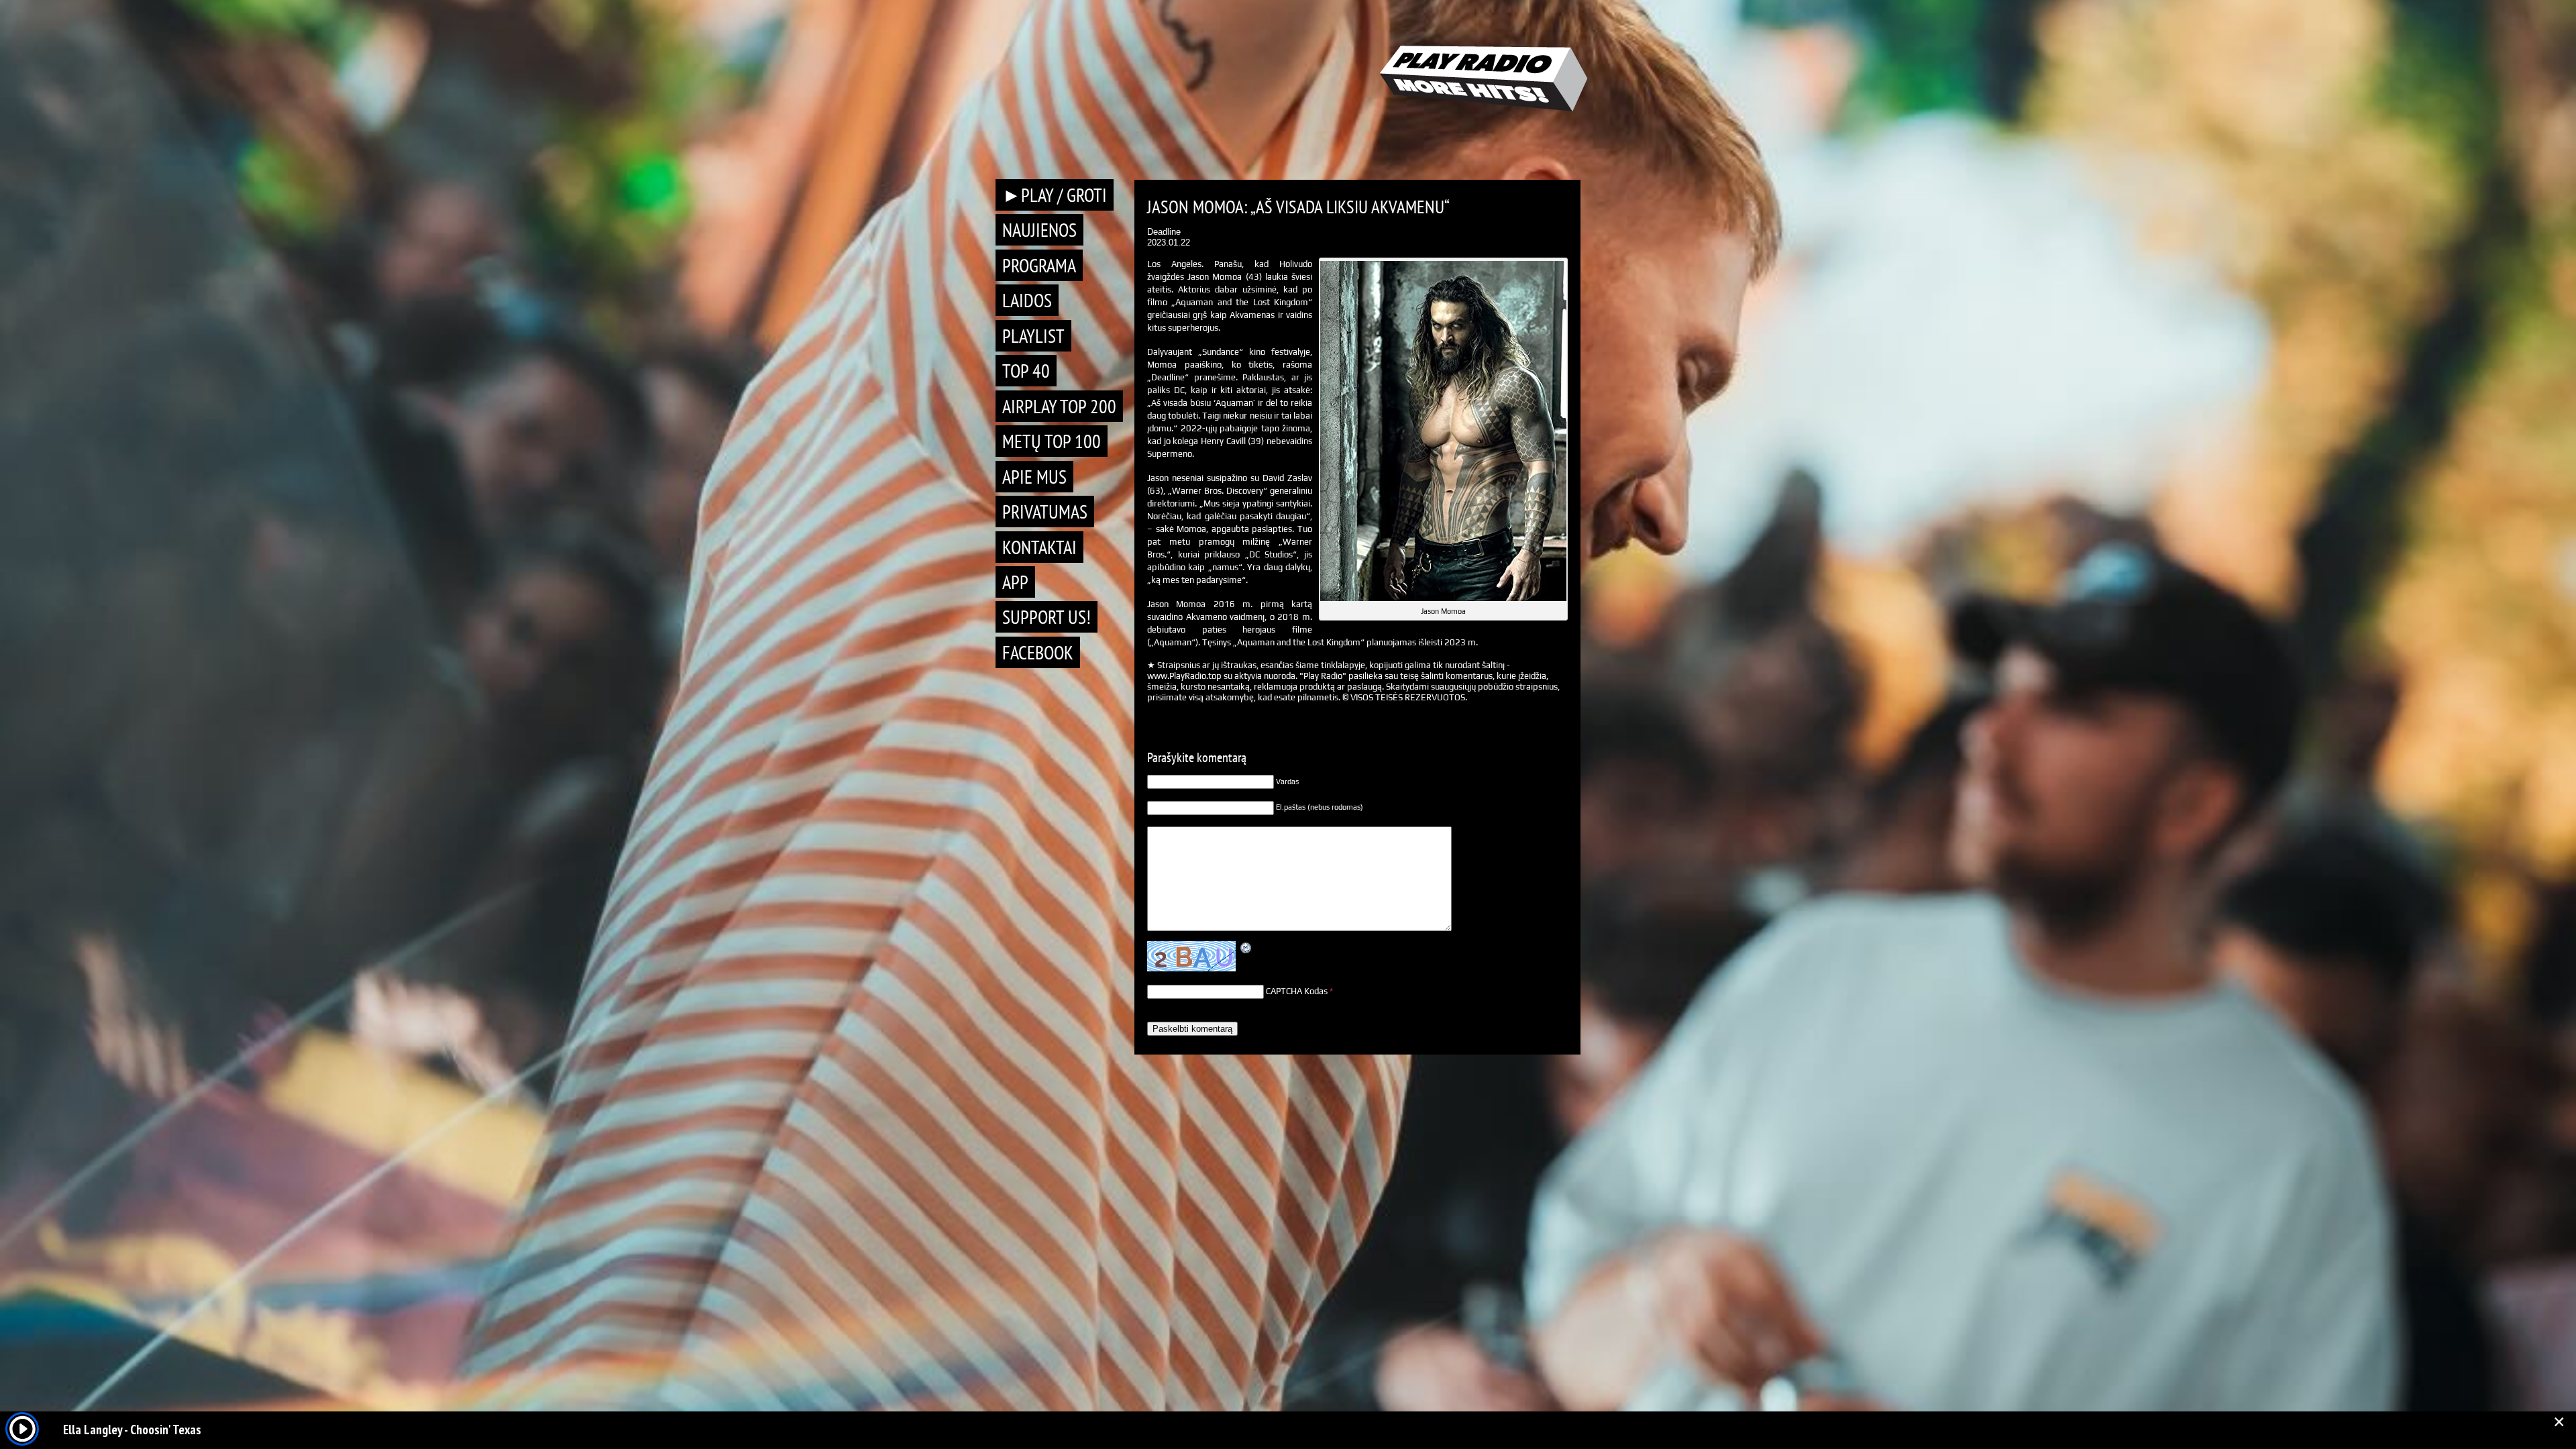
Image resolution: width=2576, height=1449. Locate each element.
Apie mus (1034, 477)
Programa (1039, 265)
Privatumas (1045, 512)
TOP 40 (1026, 371)
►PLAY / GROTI (1055, 195)
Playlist (1033, 336)
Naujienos (1039, 230)
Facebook (1038, 652)
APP (1015, 582)
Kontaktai (1039, 547)
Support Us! (1046, 617)
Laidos (1027, 300)
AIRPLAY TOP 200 (1059, 406)
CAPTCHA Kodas (1297, 991)
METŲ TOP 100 (1052, 441)
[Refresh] (1246, 948)
